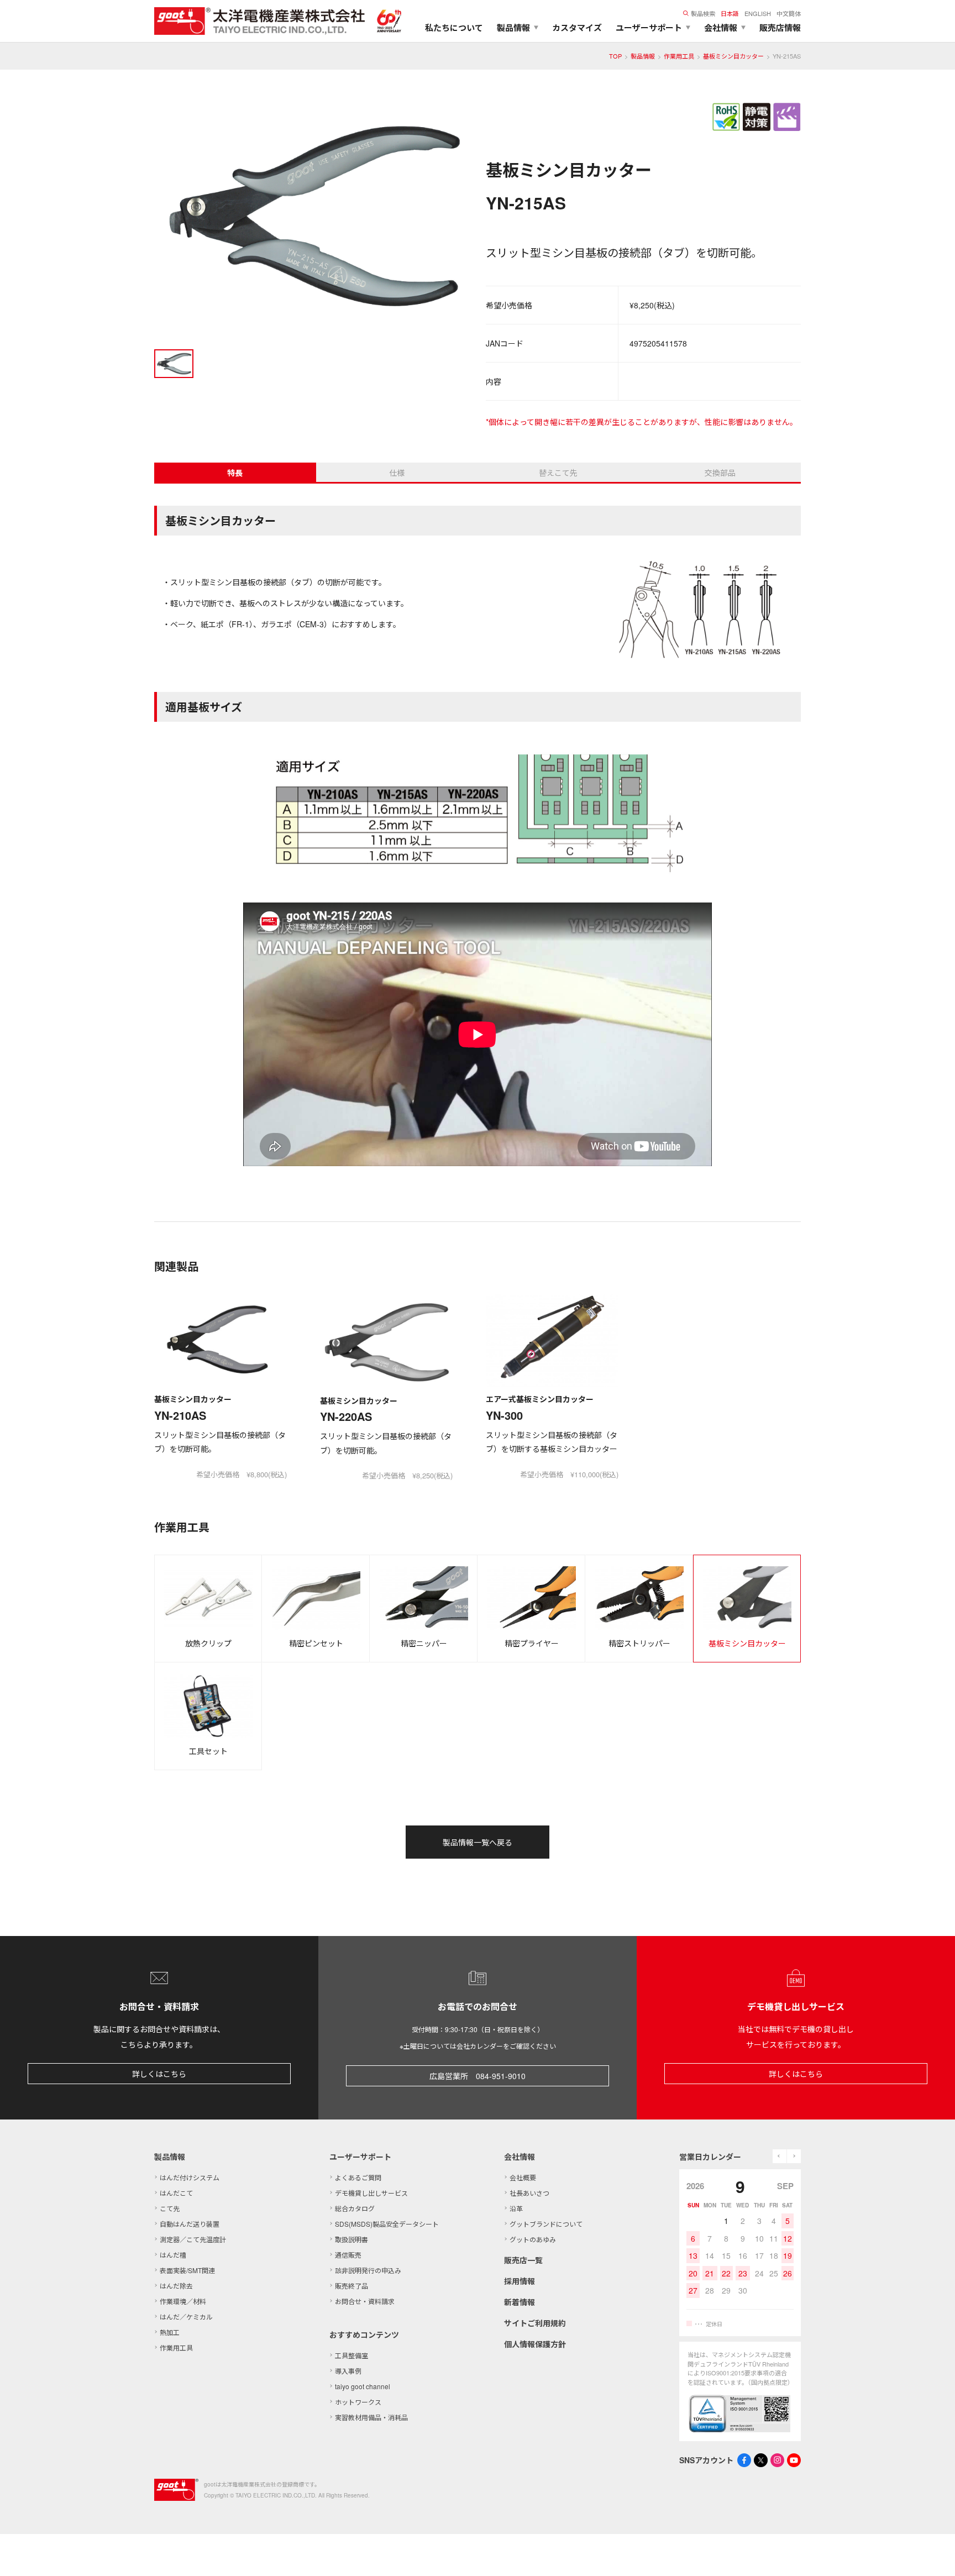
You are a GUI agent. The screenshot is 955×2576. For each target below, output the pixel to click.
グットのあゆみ (533, 2239)
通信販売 (348, 2255)
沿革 (516, 2208)
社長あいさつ (529, 2193)
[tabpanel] (312, 218)
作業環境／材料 (183, 2301)
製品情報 (643, 56)
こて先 (170, 2208)
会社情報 (520, 2157)
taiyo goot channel (363, 2386)
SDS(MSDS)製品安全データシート (387, 2224)
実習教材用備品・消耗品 (371, 2417)
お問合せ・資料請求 (365, 2301)
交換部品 (720, 473)
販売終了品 (351, 2286)
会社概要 (523, 2177)
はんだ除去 (176, 2286)
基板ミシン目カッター (733, 56)
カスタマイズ (577, 28)
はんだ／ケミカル (186, 2317)
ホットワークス (358, 2402)
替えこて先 (558, 473)
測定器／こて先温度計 (193, 2239)
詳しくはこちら (159, 2074)
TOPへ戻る (933, 2554)
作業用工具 (679, 56)
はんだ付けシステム (190, 2177)
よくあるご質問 (358, 2177)
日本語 (730, 13)
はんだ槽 (173, 2255)
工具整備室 (351, 2355)
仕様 (397, 473)
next (794, 2156)
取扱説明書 (351, 2239)
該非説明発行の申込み (368, 2270)
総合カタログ (355, 2208)
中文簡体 (789, 13)
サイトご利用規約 (535, 2323)
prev (780, 2156)
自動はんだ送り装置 (190, 2224)
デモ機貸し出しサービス (371, 2193)
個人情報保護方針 (535, 2344)
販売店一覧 (523, 2260)
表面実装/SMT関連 (187, 2270)
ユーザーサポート (360, 2157)
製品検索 (703, 13)
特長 (235, 473)
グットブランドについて (546, 2224)
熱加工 (170, 2332)
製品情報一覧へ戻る (478, 1842)
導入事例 (348, 2371)
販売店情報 (780, 28)
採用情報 (520, 2281)
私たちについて (454, 28)
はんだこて (176, 2193)
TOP (615, 56)
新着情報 (520, 2302)
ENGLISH (758, 13)
